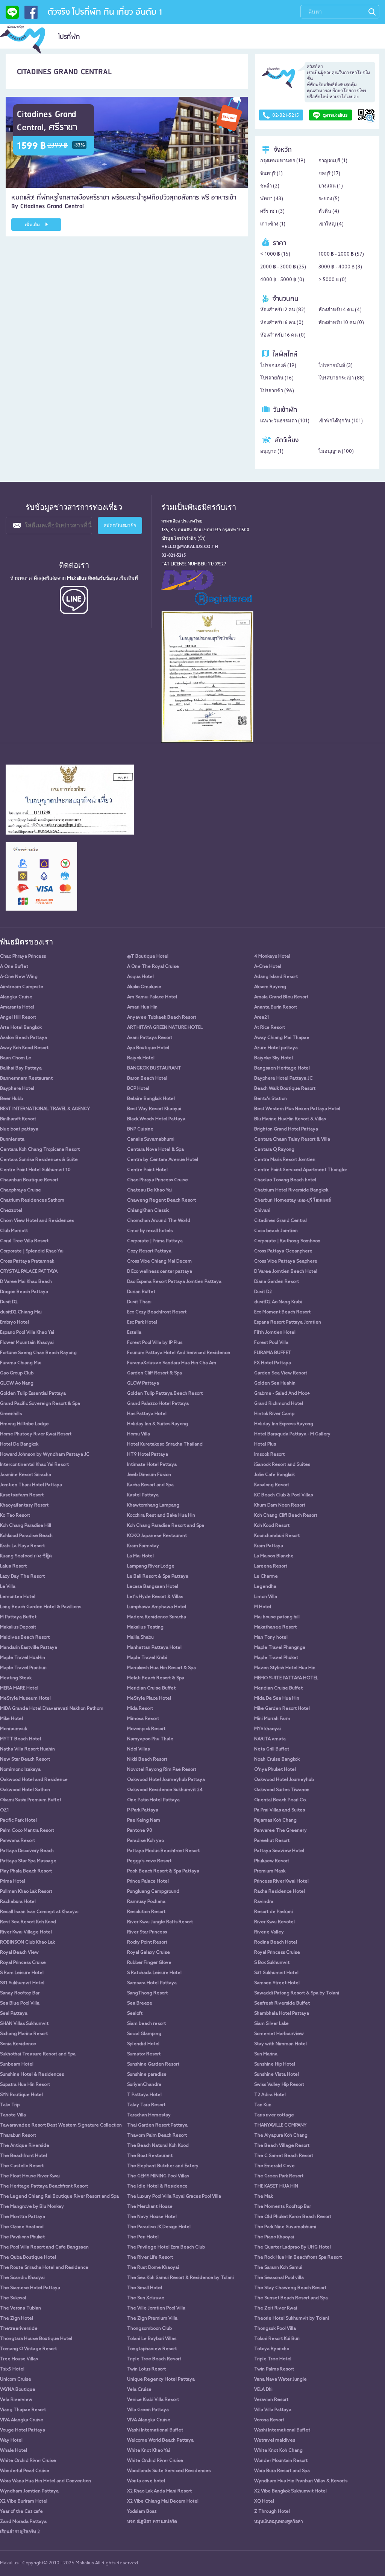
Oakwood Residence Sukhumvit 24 (165, 1790)
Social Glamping (144, 2034)
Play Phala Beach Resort (26, 1871)
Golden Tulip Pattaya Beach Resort (165, 1394)
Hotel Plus (265, 1444)
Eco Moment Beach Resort (282, 1312)
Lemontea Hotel (18, 1597)
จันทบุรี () (271, 174)
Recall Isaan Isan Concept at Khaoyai (39, 1912)
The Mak (264, 2197)
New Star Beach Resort (25, 1759)
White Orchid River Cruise (28, 2461)
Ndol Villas (138, 1749)
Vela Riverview (16, 2400)
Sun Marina (266, 2054)
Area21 (262, 1018)
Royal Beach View (19, 1953)
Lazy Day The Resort (22, 1577)
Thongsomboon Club (149, 2329)
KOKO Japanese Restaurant (157, 1536)
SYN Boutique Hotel (21, 2095)
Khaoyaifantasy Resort (24, 1505)
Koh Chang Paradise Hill (26, 1526)
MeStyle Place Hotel (149, 1699)
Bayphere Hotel (17, 1089)
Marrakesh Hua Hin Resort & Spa (161, 1668)
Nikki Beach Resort (147, 1759)
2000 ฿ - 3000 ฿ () (283, 267)
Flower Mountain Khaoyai (27, 1343)
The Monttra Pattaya (23, 2217)
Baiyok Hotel (141, 1058)
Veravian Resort (271, 2400)
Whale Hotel (14, 2451)
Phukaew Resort (272, 1861)
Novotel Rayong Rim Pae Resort (162, 1770)
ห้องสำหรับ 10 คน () (341, 323)
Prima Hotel (13, 1881)
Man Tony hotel (271, 1638)
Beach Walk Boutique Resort (285, 1089)
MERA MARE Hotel (19, 1688)
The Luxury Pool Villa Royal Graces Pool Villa (174, 2197)
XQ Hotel (264, 2501)
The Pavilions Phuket (22, 2237)
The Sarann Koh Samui (278, 2268)
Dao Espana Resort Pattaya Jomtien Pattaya (174, 1282)
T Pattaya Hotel (144, 2095)
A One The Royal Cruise (153, 967)
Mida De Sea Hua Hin (277, 1699)
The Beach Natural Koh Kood (158, 2146)
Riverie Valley (269, 1932)
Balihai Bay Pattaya (21, 1068)
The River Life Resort (150, 2258)
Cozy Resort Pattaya (149, 1251)
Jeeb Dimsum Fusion (149, 1475)
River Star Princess (147, 1932)
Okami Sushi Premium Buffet (31, 1800)
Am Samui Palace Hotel (152, 997)
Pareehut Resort (272, 1841)
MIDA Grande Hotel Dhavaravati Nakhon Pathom (52, 1709)
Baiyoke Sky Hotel (274, 1058)
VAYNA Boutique (18, 2390)
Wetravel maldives (275, 2440)
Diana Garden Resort (277, 1282)
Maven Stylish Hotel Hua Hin (285, 1668)
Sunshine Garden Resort (153, 2064)
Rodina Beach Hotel (276, 1942)
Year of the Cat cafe (21, 2512)
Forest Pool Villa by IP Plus (155, 1343)
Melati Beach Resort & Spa (156, 1678)
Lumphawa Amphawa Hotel (157, 1607)
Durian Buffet (141, 1292)
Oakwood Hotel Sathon (25, 1790)
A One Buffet (14, 967)
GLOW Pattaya (143, 1383)
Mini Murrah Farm (272, 1719)
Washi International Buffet (155, 2430)
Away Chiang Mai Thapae (282, 1038)
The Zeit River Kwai (276, 2308)
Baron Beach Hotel (147, 1079)
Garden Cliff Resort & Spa (155, 1373)
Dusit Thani (139, 1302)
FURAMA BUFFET (273, 1353)
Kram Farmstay (143, 1546)
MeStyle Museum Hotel (25, 1699)
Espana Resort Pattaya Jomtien (288, 1322)
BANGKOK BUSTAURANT (154, 1068)
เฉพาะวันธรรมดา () (285, 421)
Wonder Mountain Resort (281, 2461)
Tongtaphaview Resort (152, 2349)
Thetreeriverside (19, 2329)
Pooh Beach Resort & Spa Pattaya (163, 1871)
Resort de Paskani (274, 1912)
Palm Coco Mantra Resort (27, 1831)
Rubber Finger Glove (149, 1963)
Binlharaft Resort (18, 1119)
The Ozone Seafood (22, 2227)
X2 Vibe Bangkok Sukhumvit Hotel (290, 2491)
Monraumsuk (14, 1729)
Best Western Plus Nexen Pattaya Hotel (297, 1109)
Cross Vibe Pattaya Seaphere (286, 1261)
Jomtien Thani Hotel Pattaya (31, 1485)
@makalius (335, 115)
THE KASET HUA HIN (276, 2186)
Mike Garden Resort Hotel (282, 1709)
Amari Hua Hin (142, 1007)
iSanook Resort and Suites (282, 1465)
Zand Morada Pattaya (23, 2522)
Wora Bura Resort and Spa (282, 2471)
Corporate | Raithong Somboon (287, 1241)
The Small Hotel (145, 2288)
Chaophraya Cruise (20, 1190)
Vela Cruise (139, 2390)
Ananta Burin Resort (276, 1007)
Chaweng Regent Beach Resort (161, 1200)
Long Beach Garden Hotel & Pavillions (41, 1607)
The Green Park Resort (279, 2176)
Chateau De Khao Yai (149, 1190)
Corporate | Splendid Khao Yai (32, 1251)
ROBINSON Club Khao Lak (27, 1942)
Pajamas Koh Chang (275, 1820)
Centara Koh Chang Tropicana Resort (40, 1150)
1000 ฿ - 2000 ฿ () (341, 254)
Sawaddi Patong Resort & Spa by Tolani (297, 1993)
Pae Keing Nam (144, 1820)
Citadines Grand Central (280, 1221)
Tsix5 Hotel (12, 2369)
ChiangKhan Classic (148, 1211)
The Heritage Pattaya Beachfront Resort (44, 2186)
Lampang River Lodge (151, 1566)
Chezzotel (11, 1211)
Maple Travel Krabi (147, 1658)
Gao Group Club (17, 1373)
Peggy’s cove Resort (149, 1861)
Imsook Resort (269, 1455)
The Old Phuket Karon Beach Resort (293, 2217)
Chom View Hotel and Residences (37, 1221)
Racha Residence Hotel (280, 1892)
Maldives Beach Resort (25, 1638)
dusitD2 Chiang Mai (21, 1312)
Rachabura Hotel (18, 1902)
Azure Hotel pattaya (276, 1048)
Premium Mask (270, 1871)
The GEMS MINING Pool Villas (158, 2176)
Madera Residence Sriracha (157, 1617)
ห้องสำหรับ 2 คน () (283, 310)
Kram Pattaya (269, 1546)
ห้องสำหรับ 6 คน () (282, 323)
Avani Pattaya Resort (150, 1038)
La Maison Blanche (274, 1556)
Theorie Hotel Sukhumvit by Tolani (292, 2319)
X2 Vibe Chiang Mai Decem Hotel (163, 2501)
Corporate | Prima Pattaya (155, 1241)
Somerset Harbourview (279, 2034)
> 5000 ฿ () (333, 280)
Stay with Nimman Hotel (280, 2044)
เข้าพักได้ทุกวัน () (341, 421)
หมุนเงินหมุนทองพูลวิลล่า (279, 2522)
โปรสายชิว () (277, 391)
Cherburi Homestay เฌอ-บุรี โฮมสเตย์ (293, 1200)
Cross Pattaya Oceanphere (283, 1251)
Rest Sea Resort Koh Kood (28, 1922)
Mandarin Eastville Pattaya (29, 1648)
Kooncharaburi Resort (277, 1536)
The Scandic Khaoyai (22, 2278)
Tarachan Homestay (149, 2115)
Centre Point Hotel (147, 1170)
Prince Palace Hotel (148, 1881)
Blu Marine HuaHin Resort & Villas (290, 1119)
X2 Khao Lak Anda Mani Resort (159, 2491)
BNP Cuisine (140, 1129)
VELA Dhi (263, 2390)
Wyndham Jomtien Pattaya (29, 2491)
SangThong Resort (147, 1993)
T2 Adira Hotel (270, 2095)
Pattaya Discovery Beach (27, 1851)
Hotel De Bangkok (19, 1444)
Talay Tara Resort (146, 2105)
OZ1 (5, 1810)
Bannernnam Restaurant (26, 1079)
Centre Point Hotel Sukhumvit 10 (35, 1170)
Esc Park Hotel (142, 1322)
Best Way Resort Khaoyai (154, 1109)
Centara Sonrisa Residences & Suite (39, 1160)
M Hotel (263, 1607)
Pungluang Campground (153, 1892)
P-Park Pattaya (143, 1810)
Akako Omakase (144, 987)
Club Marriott (14, 1231)
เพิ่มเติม (33, 225)
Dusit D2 (263, 1292)
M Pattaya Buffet (18, 1617)
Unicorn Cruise (16, 2379)
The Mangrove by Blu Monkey (32, 2207)
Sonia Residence (18, 2044)
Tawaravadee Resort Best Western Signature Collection (61, 2125)
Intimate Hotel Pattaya (152, 1465)
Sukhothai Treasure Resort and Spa (38, 2054)
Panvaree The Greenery (280, 1831)
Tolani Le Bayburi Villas (152, 2339)
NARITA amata (270, 1739)
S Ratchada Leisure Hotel (154, 1973)
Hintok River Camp (274, 1414)
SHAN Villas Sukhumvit (24, 2024)
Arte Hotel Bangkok (21, 1028)
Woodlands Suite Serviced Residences (169, 2471)
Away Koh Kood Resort (24, 1048)
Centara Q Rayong (274, 1150)
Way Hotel (11, 2440)
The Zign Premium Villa (152, 2319)
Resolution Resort (146, 1912)
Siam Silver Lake (271, 2024)
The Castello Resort (22, 2166)
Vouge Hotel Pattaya (23, 2430)
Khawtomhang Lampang (153, 1505)
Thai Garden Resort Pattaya (157, 2125)
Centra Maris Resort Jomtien (285, 1160)
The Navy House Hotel (152, 2217)
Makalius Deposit (18, 1627)
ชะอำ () (270, 186)
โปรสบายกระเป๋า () (342, 378)
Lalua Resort (13, 1566)
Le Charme (266, 1577)
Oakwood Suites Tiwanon (282, 1790)
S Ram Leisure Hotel (22, 1973)
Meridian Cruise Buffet (151, 1688)
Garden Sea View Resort (281, 1373)
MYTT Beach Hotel (20, 1739)
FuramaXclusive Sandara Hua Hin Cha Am (172, 1363)
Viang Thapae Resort (23, 2410)
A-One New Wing (19, 977)
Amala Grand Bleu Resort (281, 997)
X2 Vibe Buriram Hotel (24, 2501)
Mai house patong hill (277, 1617)
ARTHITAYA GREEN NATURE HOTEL (165, 1028)
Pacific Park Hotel (18, 1820)
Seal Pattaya (14, 2014)
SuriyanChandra (144, 2085)
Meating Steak (16, 1678)
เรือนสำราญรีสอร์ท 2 (20, 2532)
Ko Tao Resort (15, 1516)
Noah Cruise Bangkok (277, 1759)
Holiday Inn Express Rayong (284, 1424)
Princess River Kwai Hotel (281, 1881)
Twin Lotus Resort (146, 2369)
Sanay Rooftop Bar (20, 1993)
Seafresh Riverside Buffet (282, 2003)
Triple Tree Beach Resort (154, 2359)
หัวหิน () (329, 211)
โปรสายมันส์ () (336, 366)
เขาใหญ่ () (331, 224)
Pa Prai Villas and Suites (280, 1810)
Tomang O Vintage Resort (28, 2349)
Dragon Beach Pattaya (24, 1292)
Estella (134, 1333)
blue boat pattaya (19, 1129)
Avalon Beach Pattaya (23, 1038)
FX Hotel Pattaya (273, 1363)
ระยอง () (329, 199)
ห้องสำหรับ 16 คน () (283, 335)
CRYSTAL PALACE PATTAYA (29, 1272)
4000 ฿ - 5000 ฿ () (282, 280)
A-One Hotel (268, 967)
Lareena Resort (271, 1566)
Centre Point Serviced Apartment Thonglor (301, 1170)
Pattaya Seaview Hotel (279, 1851)
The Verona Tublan (20, 2308)
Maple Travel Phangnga (280, 1648)
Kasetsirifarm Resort (22, 1495)
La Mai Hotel (140, 1556)
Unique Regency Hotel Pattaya (161, 2379)
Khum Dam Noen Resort (280, 1505)
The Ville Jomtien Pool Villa (156, 2308)
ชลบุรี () (329, 174)
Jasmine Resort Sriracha (26, 1475)
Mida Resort (140, 1709)
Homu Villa (139, 1434)
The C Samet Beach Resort (284, 2156)
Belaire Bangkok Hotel (151, 1099)
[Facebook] (31, 15)
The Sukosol (13, 2298)
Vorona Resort (269, 2420)
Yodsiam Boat (142, 2512)
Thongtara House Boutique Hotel (36, 2339)
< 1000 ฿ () (275, 254)
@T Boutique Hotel (148, 957)
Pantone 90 (140, 1831)
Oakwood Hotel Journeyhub (284, 1780)
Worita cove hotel (146, 2481)
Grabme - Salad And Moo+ (282, 1394)
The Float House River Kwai (30, 2176)
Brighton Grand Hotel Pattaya (286, 1129)
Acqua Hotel (140, 977)
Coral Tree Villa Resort (24, 1241)
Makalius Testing (145, 1627)
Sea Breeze (140, 2003)
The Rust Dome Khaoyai (153, 2268)
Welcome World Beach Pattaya (160, 2440)
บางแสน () (331, 186)
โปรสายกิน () (277, 378)
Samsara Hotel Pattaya (152, 1983)
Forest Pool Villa (271, 1343)
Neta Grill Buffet (272, 1749)
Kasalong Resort (272, 1485)
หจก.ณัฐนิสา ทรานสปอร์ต (152, 2522)
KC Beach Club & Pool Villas (283, 1495)
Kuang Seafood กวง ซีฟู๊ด (26, 1556)
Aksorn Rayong (270, 987)
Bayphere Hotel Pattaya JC (283, 1079)
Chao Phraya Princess (23, 957)
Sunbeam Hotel (17, 2064)
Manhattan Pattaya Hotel (154, 1648)
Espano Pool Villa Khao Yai (27, 1333)
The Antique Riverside (25, 2146)
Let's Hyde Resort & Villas (155, 1597)
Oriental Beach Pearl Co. (280, 1800)
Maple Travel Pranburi (23, 1668)
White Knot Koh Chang (278, 2451)
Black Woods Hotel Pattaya (156, 1119)
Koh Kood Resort (272, 1526)
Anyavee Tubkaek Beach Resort (162, 1018)
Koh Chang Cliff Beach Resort (286, 1516)
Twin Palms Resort (274, 2369)
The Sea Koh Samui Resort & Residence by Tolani (180, 2278)
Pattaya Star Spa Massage (28, 1861)
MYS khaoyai (268, 1729)
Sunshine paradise (147, 2075)
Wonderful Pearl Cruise (25, 2471)
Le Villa (8, 1587)
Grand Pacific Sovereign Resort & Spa (40, 1404)
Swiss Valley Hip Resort (279, 2085)
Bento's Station (271, 1099)
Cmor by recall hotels (150, 1231)
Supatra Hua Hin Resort (25, 2085)
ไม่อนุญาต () (336, 452)
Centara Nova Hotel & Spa (155, 1150)
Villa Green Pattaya (148, 2410)
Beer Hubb (11, 1099)
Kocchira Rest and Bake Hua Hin (161, 1516)
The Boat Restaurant (150, 2156)
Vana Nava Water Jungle (280, 2379)
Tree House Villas (19, 2359)
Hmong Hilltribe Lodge (24, 1424)
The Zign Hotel (17, 2319)
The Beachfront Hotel (23, 2156)
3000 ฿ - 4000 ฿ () (340, 267)
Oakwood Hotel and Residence (34, 1780)
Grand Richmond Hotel (279, 1404)
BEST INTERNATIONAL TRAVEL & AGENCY (45, 1109)
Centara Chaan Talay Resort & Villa (292, 1139)
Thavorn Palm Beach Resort (157, 2136)
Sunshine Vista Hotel (277, 2075)
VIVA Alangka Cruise (22, 2420)
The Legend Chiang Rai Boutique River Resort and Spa (59, 2197)
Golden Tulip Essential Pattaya (33, 1394)
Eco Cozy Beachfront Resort (157, 1312)
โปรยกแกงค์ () (278, 366)
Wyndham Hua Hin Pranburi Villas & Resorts (301, 2481)
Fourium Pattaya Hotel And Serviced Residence (179, 1353)
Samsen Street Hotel (277, 1983)
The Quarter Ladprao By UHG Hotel (293, 2247)
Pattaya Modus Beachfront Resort (163, 1851)
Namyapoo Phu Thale (150, 1739)
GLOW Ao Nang (17, 1383)
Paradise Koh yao (146, 1841)
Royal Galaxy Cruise (149, 1953)
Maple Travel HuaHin (23, 1658)
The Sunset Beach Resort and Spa (291, 2298)
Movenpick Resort (146, 1729)
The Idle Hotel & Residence (157, 2186)
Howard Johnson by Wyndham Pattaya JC (45, 1455)
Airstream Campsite (22, 987)
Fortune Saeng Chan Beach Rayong (38, 1353)
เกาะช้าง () (273, 224)
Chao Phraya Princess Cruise (158, 1180)
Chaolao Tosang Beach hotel (285, 1180)
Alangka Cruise (16, 997)
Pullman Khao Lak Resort (26, 1892)
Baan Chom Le (16, 1058)
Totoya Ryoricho (272, 2349)
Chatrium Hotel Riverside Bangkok (291, 1190)
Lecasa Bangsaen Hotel (153, 1587)
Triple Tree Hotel (273, 2359)
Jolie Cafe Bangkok (274, 1475)
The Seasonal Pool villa (279, 2278)
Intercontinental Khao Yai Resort (34, 1465)
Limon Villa (266, 1597)
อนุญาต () (272, 452)
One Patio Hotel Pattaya (153, 1800)
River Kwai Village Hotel (26, 1932)
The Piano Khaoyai (274, 2237)
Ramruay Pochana (146, 1902)
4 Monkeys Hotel (272, 957)
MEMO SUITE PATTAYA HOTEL (286, 1678)
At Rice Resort (270, 1028)
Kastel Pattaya (143, 1495)
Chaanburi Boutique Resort (29, 1180)
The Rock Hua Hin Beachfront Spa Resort (298, 2258)
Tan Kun (263, 2105)
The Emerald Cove (274, 2166)
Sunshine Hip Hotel (275, 2064)
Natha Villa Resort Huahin (27, 1749)
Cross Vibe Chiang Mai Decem (159, 1261)
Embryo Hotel (14, 1322)
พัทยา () (272, 199)
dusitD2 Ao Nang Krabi (278, 1302)
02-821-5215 (286, 116)
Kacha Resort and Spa (150, 1485)
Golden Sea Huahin (275, 1383)
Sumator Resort (144, 2054)
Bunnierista (12, 1139)
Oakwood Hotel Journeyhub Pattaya (166, 1780)
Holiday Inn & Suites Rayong (158, 1424)
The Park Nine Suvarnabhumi (285, 2227)
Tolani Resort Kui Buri (277, 2339)
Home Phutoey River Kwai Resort (36, 1434)
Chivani (262, 1211)
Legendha (265, 1587)
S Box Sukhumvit (272, 1963)
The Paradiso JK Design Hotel (159, 2227)
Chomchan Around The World (159, 1221)
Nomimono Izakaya (20, 1770)
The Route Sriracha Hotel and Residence (44, 2268)
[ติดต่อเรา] (12, 15)
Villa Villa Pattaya (273, 2410)
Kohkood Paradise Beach (26, 1536)
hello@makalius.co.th (190, 547)
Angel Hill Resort (18, 1018)
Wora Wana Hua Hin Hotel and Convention (45, 2481)
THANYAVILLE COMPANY (280, 2125)
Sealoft (135, 2014)
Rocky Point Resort (147, 1942)
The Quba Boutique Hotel (28, 2258)
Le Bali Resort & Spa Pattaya (158, 1577)
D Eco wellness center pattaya (160, 1272)
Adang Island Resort (276, 977)
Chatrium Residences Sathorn (32, 1200)
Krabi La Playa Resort (22, 1546)
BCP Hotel (138, 1089)
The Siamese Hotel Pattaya (30, 2288)
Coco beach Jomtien (276, 1231)
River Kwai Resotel (274, 1922)
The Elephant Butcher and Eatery (163, 2166)
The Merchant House (150, 2207)
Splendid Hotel (143, 2044)
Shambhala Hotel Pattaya (282, 2014)
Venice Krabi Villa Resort (153, 2400)
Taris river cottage (274, 2115)
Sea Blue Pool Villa (20, 2003)
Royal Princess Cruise (277, 1953)
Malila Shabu (140, 1638)
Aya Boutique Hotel (148, 1048)
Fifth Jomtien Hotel (275, 1333)
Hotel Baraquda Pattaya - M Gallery (292, 1434)
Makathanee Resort (275, 1627)
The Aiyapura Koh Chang (281, 2136)
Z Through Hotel (272, 2512)
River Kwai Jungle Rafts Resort (160, 1922)
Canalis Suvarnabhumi (151, 1139)
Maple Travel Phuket (276, 1658)
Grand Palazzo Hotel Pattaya (158, 1404)
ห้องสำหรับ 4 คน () (340, 310)
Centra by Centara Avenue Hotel (163, 1160)
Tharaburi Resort (18, 2136)
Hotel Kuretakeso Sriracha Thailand (165, 1444)
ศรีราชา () (272, 211)
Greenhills (11, 1414)
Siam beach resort (146, 2024)
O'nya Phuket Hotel (275, 1770)
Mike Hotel (11, 1719)
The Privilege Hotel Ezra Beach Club (166, 2247)
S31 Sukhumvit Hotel (276, 1973)
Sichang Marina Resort (24, 2034)
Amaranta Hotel (17, 1007)
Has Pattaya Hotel (147, 1414)
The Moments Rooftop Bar (283, 2207)
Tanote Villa (13, 2115)
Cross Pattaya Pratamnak (27, 1261)
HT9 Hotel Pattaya (148, 1455)
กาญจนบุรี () (333, 161)
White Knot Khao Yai (149, 2451)
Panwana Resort (17, 1841)
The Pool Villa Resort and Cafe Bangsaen (44, 2247)
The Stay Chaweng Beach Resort (290, 2288)
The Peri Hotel (143, 2237)
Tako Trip (10, 2105)
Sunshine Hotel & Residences (32, 2075)
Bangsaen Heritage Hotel (282, 1068)
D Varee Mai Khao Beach (26, 1282)
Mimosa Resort (143, 1719)
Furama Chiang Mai (21, 1363)
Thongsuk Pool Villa (275, 2329)
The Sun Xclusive (146, 2298)
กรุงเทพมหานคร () (283, 161)
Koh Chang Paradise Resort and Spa (166, 1526)
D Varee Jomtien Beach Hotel (286, 1272)
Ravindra (264, 1902)
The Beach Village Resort (282, 2146)
